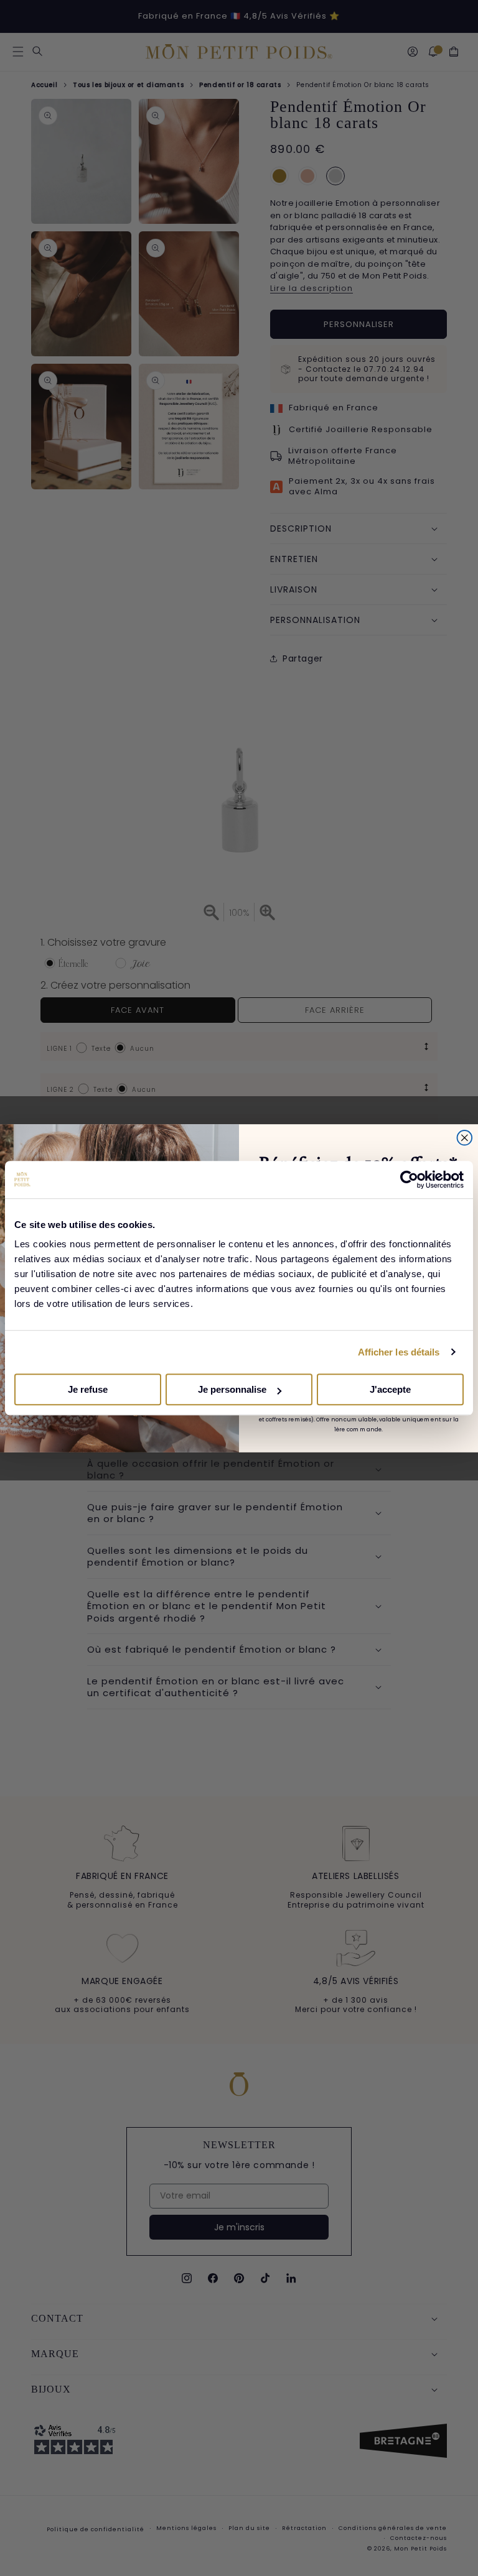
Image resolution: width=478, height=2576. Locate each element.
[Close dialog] (465, 1137)
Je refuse (88, 1389)
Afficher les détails (399, 1352)
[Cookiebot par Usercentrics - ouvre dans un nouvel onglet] (409, 1180)
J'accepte (390, 1389)
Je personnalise (232, 1389)
